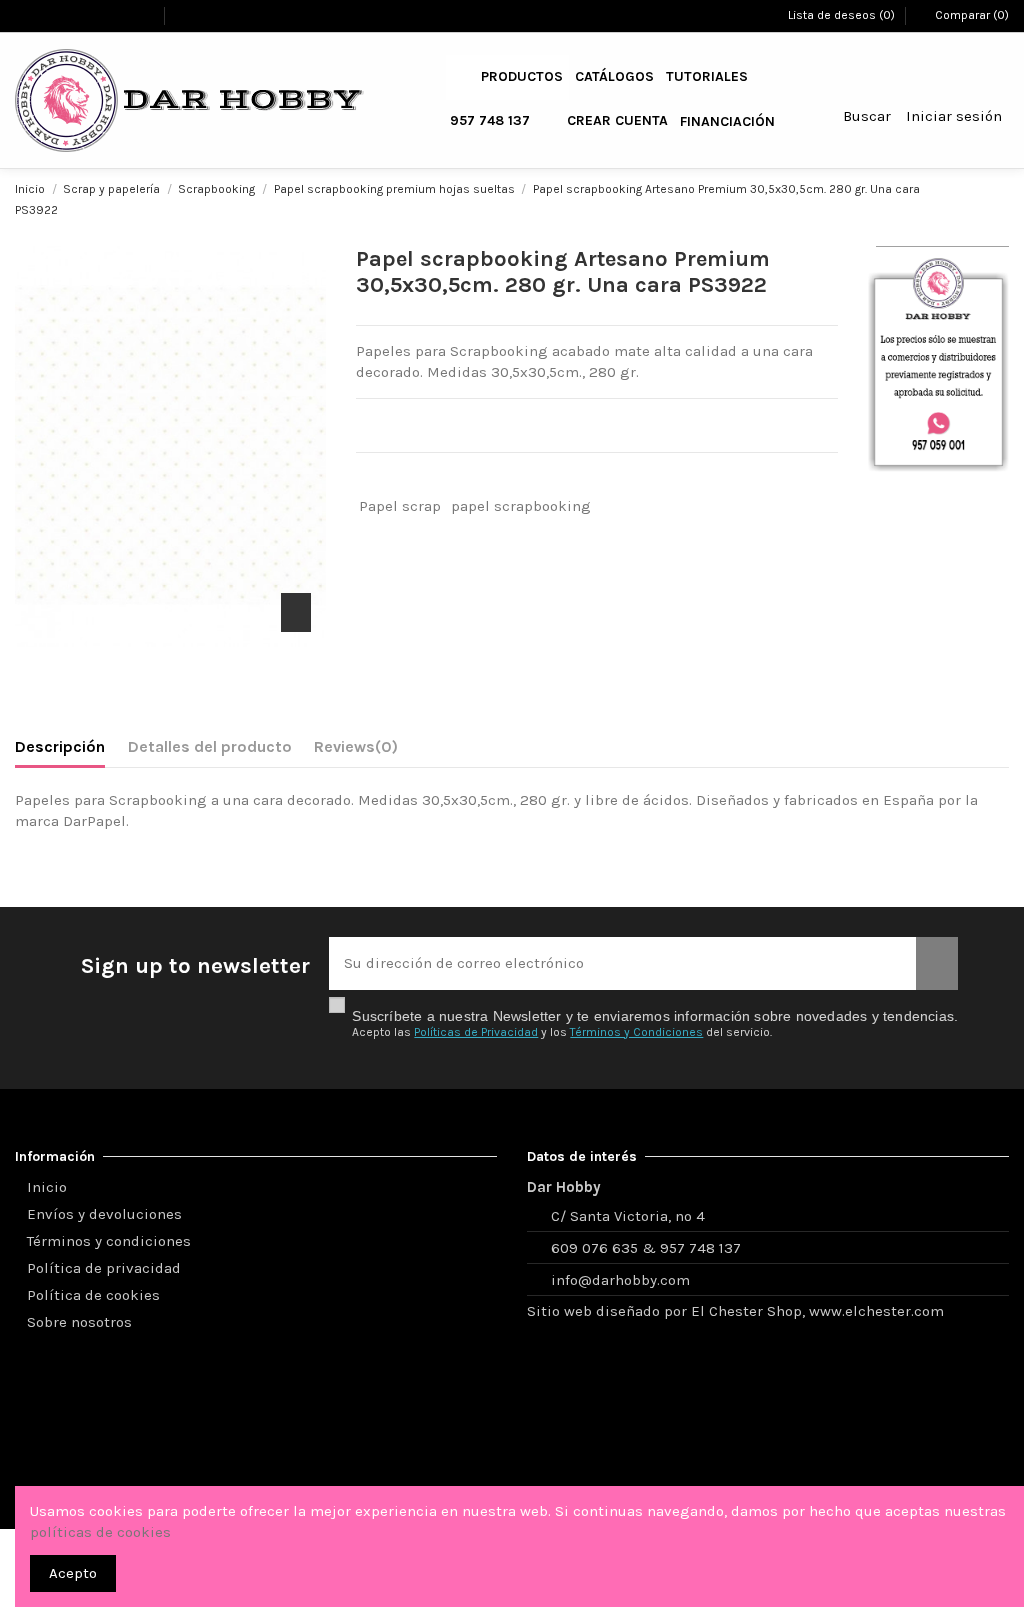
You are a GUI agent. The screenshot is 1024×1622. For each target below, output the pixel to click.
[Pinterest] (417, 478)
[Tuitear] (392, 478)
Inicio (47, 1187)
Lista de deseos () (841, 15)
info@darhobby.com (620, 1280)
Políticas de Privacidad (476, 1032)
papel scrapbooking (521, 506)
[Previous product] (979, 198)
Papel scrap (400, 506)
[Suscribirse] (937, 963)
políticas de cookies (100, 1532)
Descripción (60, 746)
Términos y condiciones (109, 1241)
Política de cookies (93, 1295)
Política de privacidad (104, 1268)
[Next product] (1000, 198)
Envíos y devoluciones (104, 1214)
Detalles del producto (210, 746)
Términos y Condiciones (636, 1032)
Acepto (73, 1573)
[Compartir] (367, 478)
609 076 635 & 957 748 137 (646, 1248)
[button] (522, 77)
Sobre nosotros (79, 1322)
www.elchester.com (878, 1311)
